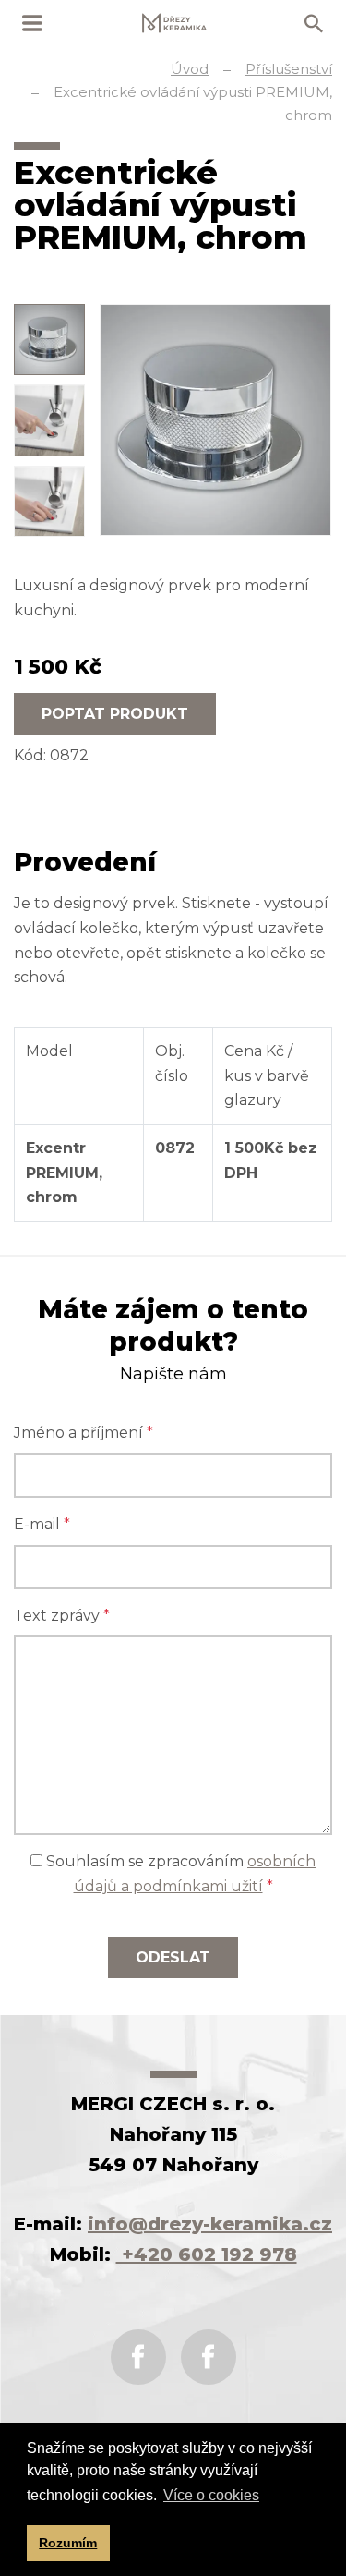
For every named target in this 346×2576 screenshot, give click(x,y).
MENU (32, 23)
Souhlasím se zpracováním (179, 1874)
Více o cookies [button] (211, 2495)
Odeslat (173, 1957)
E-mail (42, 1524)
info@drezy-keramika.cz (210, 2224)
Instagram (209, 2357)
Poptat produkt (115, 714)
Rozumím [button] (68, 2543)
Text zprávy (62, 1616)
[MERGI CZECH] (174, 23)
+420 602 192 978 (207, 2254)
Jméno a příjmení (84, 1433)
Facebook (138, 2357)
